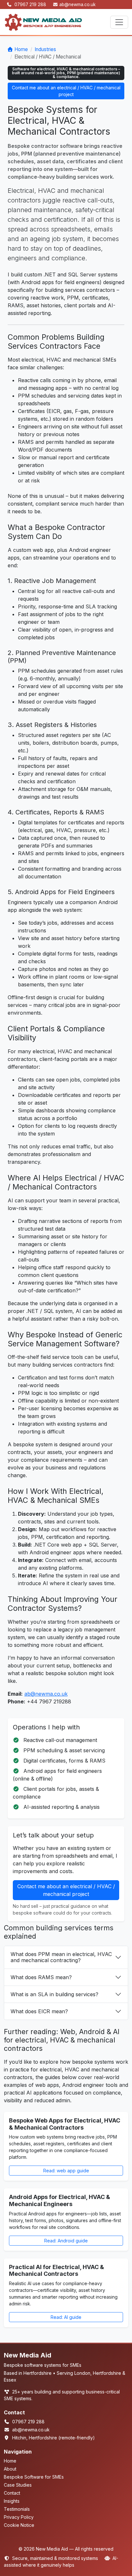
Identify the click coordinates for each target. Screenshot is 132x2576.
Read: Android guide (66, 2241)
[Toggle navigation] (119, 22)
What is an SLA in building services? (54, 1994)
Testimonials (17, 2509)
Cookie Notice (19, 2525)
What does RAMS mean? (41, 1977)
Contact (12, 2493)
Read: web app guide (66, 2171)
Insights (12, 2501)
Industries (45, 49)
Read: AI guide (66, 2317)
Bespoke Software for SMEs (34, 2477)
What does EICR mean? (39, 2011)
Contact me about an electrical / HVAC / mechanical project (66, 91)
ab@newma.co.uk (77, 4)
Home (21, 49)
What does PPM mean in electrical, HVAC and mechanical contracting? (61, 1957)
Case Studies (18, 2485)
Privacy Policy (19, 2517)
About (10, 2469)
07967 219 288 (31, 4)
